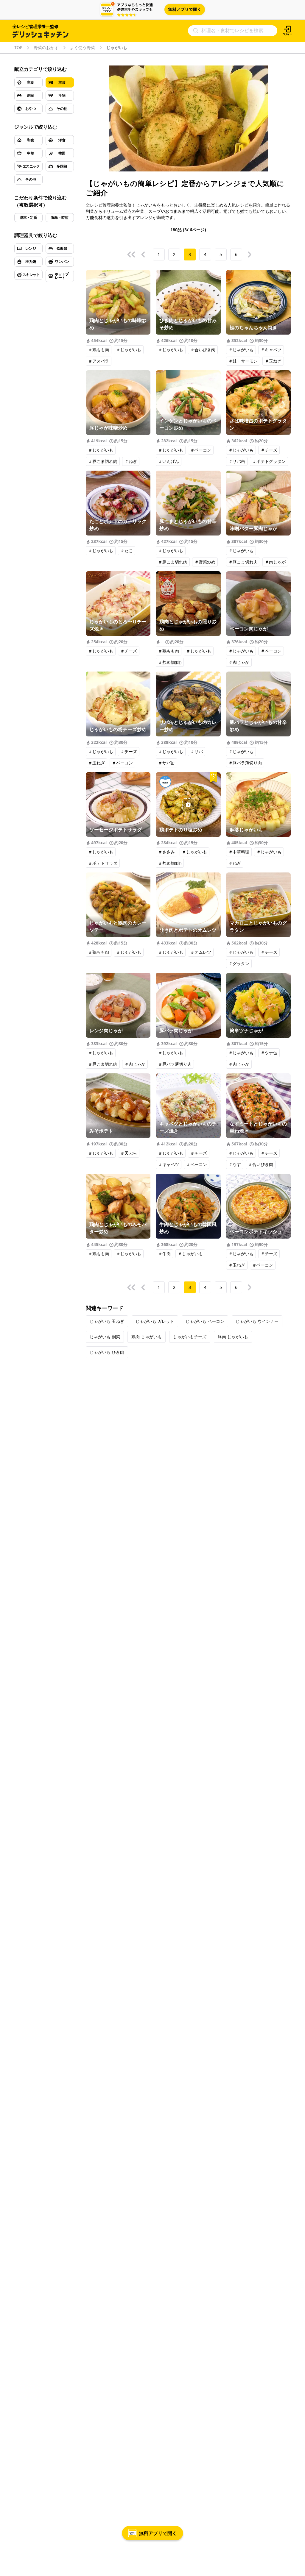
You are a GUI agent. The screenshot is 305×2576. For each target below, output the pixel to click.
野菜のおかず (46, 48)
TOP (18, 48)
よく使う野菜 (83, 48)
